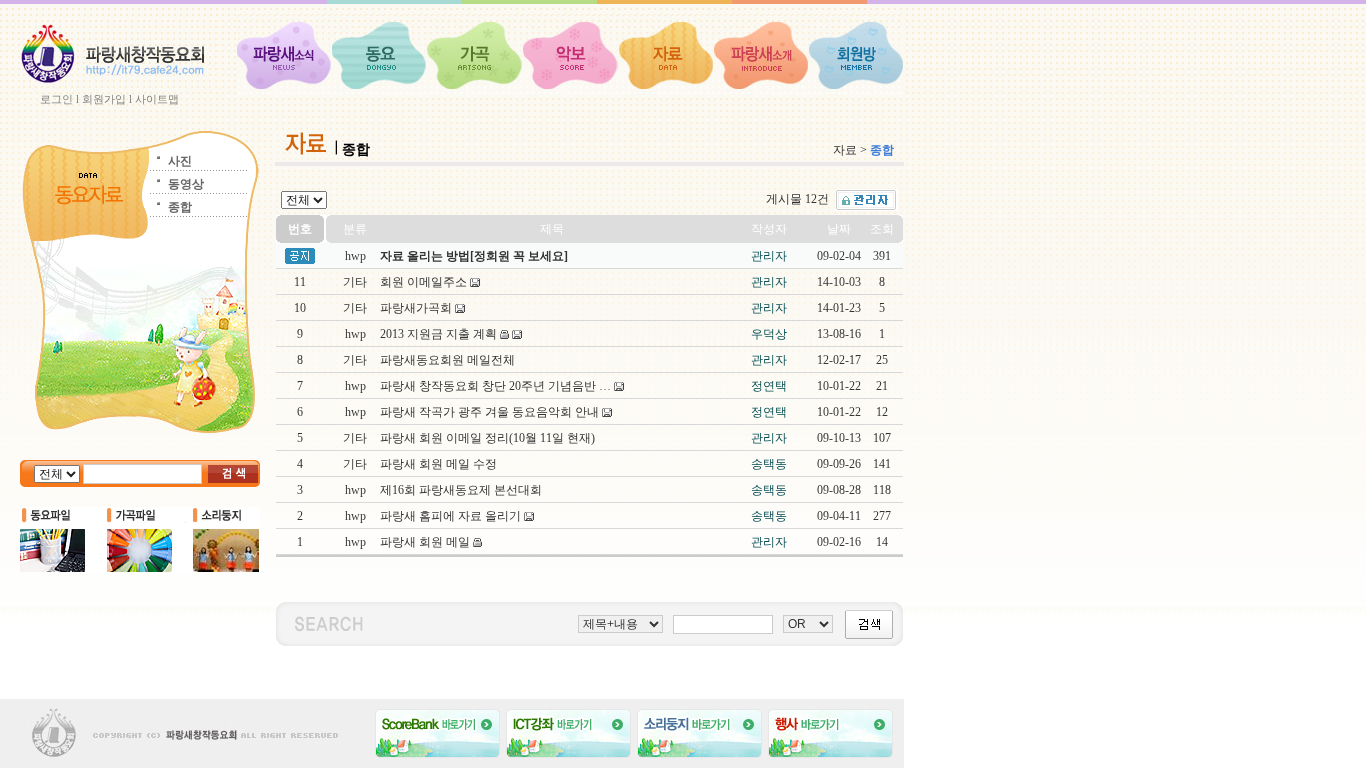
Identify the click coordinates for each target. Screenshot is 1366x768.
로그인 (56, 99)
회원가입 (104, 99)
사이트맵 (157, 99)
